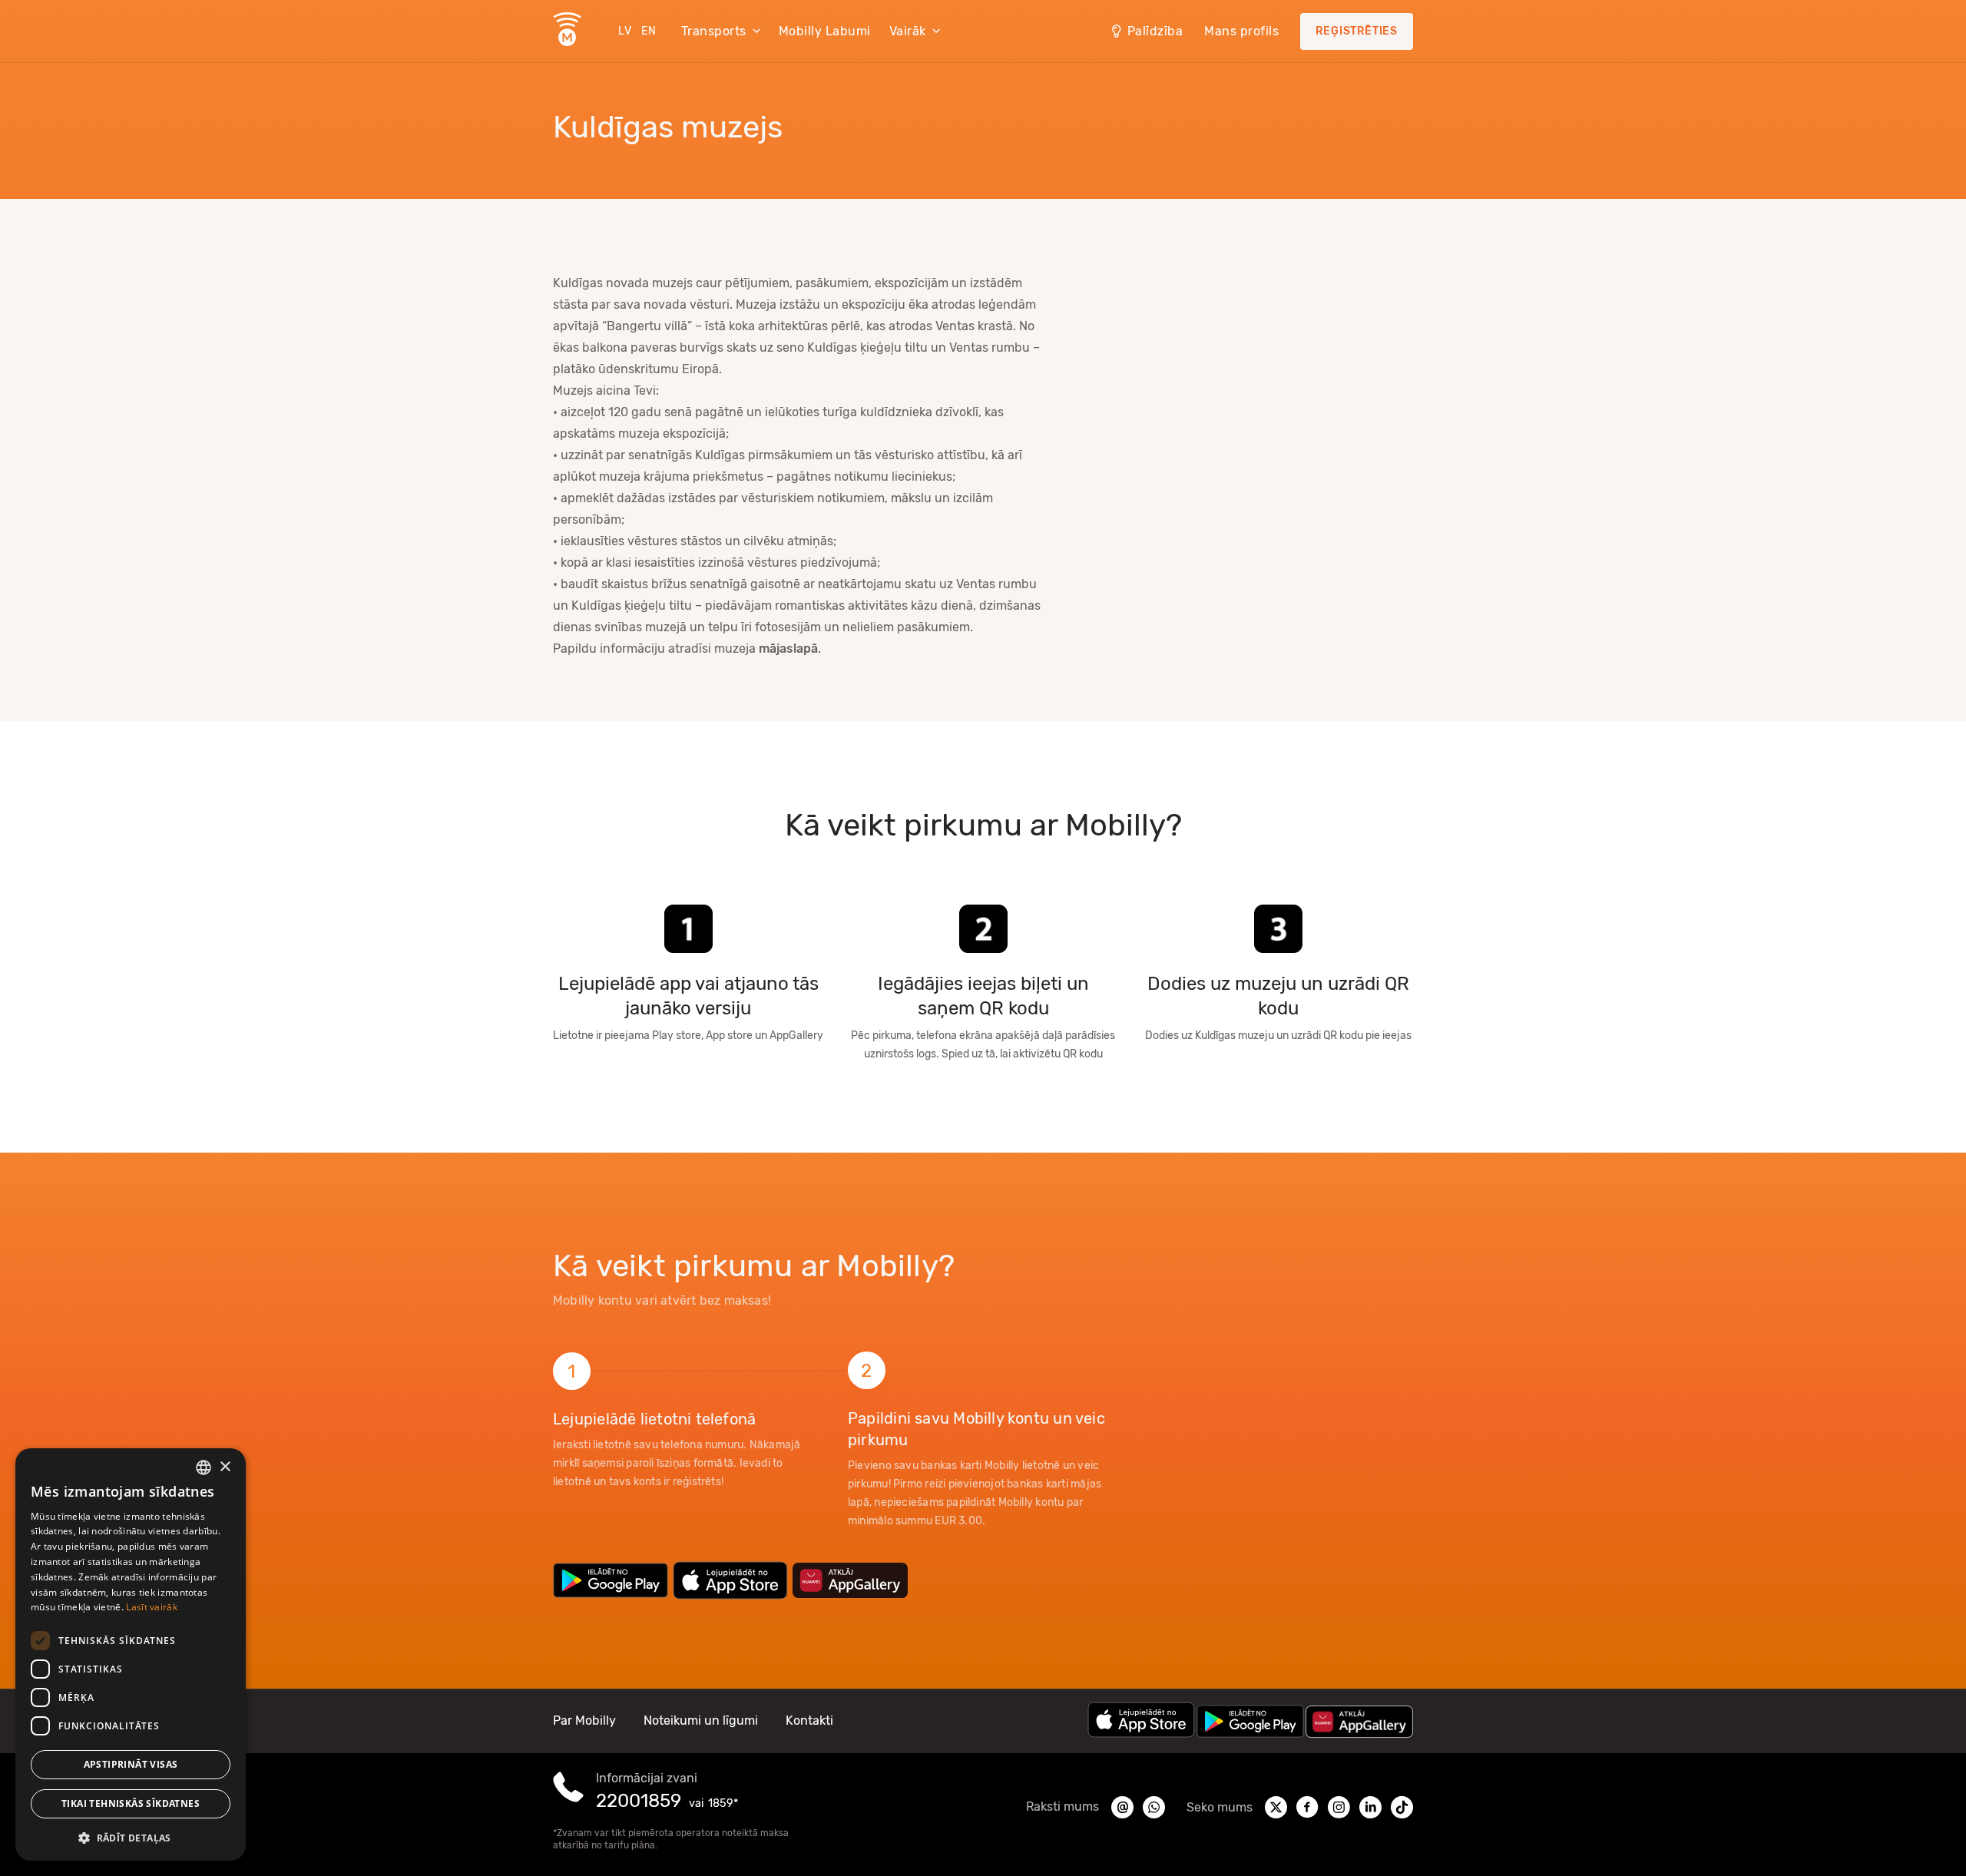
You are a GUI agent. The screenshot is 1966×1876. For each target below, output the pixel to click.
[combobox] (204, 1467)
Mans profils (1241, 31)
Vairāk (908, 31)
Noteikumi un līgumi (701, 1720)
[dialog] (131, 1654)
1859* (723, 1803)
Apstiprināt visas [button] (131, 1764)
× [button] (225, 1467)
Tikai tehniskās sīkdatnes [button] (131, 1803)
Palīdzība (1155, 31)
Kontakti (809, 1720)
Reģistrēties (1357, 31)
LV (625, 31)
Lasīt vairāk (152, 1607)
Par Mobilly (584, 1720)
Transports (714, 31)
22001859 (639, 1801)
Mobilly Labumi (825, 31)
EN (649, 31)
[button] (131, 1837)
